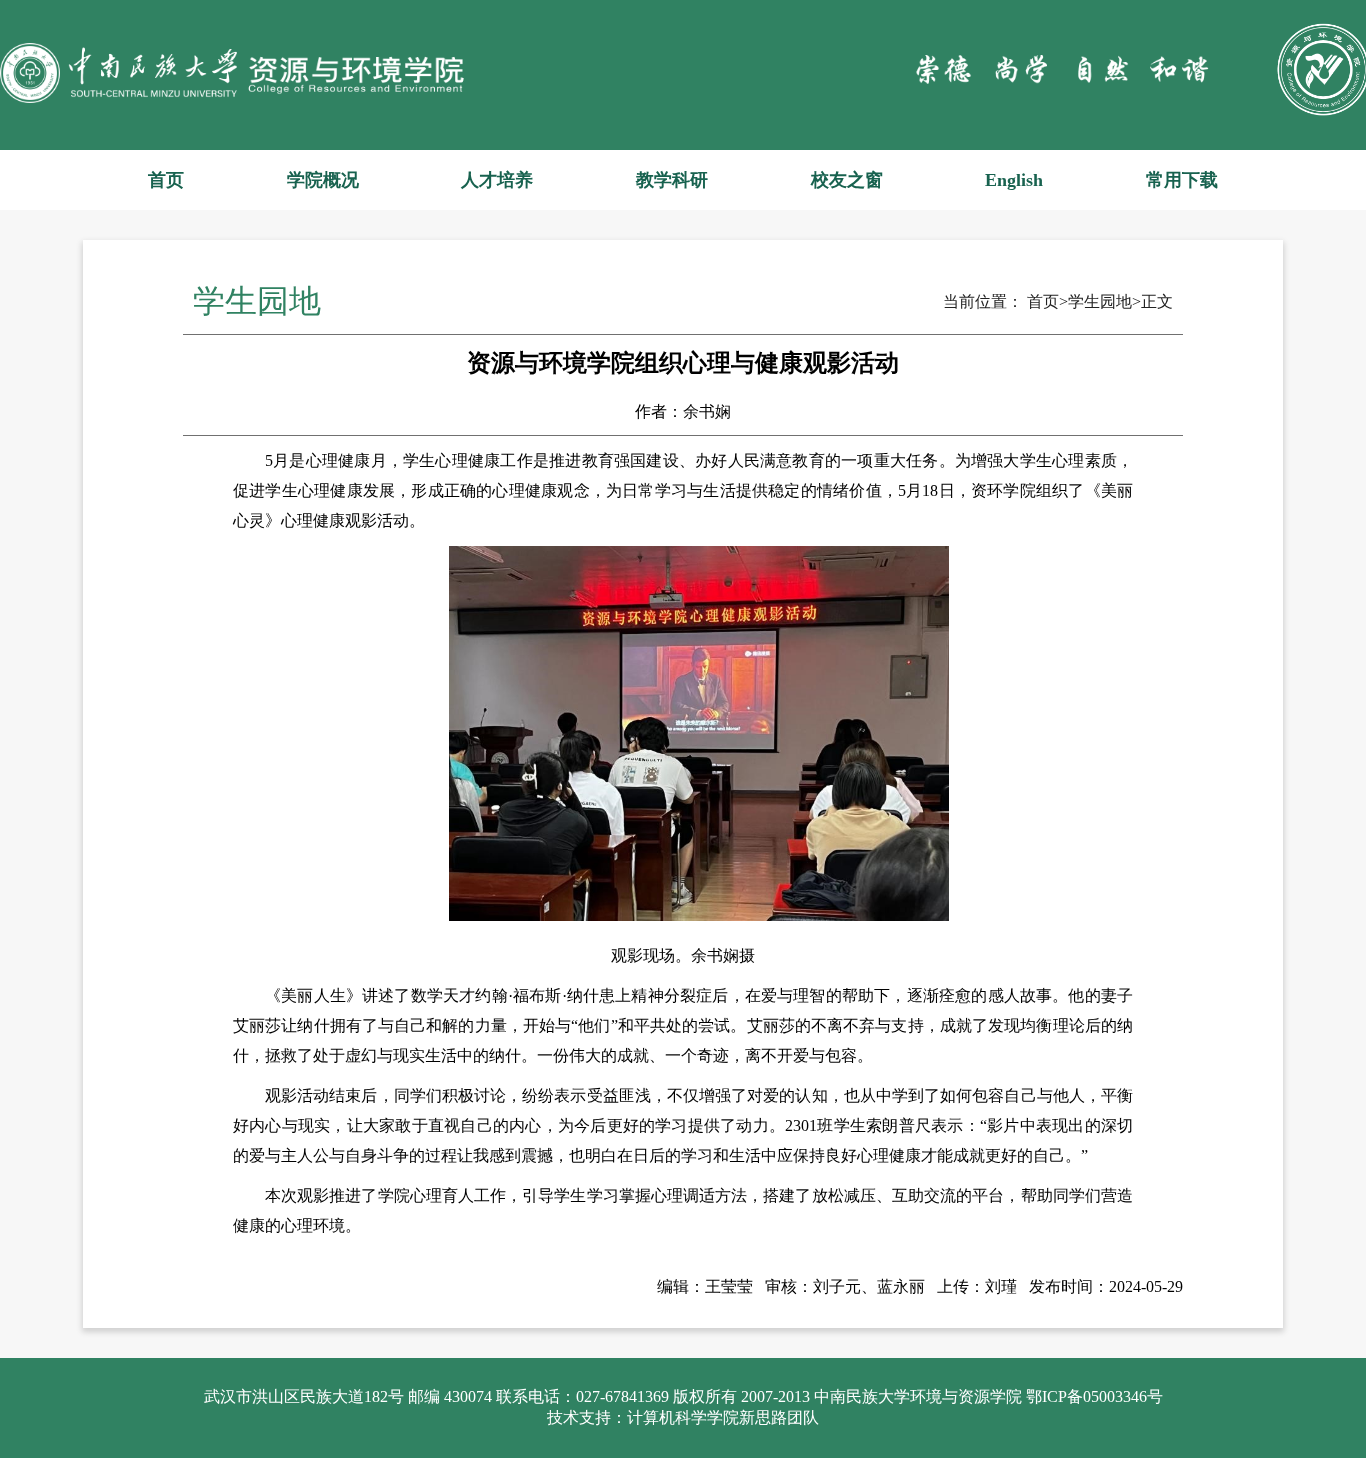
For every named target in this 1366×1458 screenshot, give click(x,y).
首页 (166, 180)
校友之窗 (847, 180)
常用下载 (1182, 180)
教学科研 (672, 180)
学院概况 (323, 180)
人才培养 (497, 180)
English (1014, 180)
